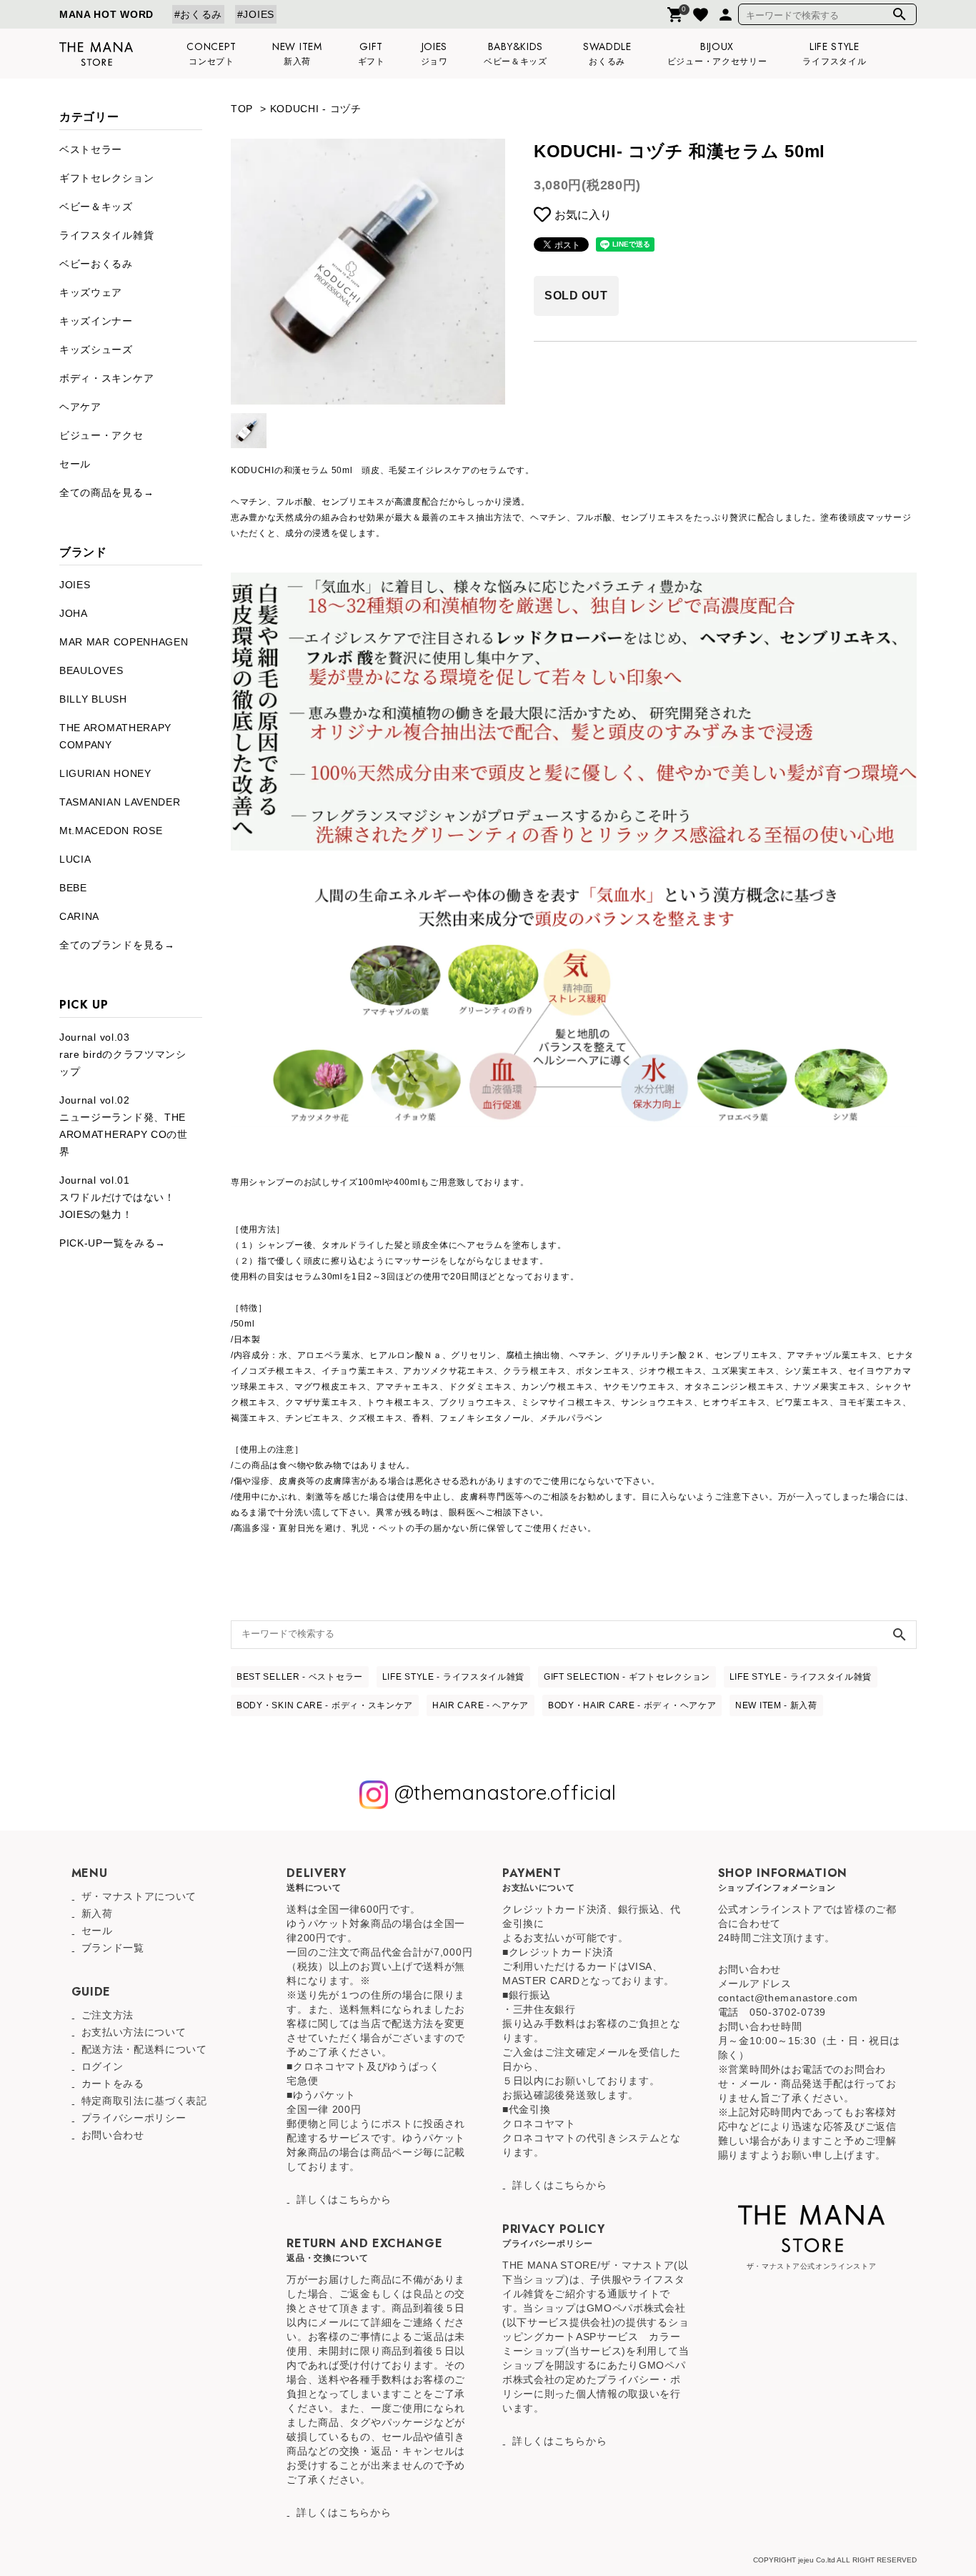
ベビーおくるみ (96, 264)
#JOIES (256, 14)
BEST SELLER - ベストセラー (300, 1677)
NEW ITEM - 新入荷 (776, 1705)
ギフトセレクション (106, 178)
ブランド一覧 (113, 1948)
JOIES (75, 585)
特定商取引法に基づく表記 (144, 2101)
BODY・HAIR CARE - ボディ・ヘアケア (632, 1705)
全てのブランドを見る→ (117, 945)
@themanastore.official (502, 1793)
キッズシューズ (96, 350)
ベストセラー (91, 149)
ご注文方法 (108, 2015)
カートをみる (113, 2084)
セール (75, 464)
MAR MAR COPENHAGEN (124, 642)
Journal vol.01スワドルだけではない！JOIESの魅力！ (117, 1197)
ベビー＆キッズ (96, 207)
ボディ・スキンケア (106, 378)
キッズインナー (96, 321)
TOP (242, 109)
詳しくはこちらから (344, 2199)
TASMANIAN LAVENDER (120, 802)
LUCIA (75, 859)
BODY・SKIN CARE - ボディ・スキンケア (325, 1705)
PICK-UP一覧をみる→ (113, 1243)
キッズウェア (91, 292)
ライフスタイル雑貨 (106, 235)
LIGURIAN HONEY (105, 773)
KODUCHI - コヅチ (316, 109)
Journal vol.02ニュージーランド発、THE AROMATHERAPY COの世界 (124, 1126)
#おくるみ (199, 14)
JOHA (74, 613)
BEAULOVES (91, 670)
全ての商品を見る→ (106, 492)
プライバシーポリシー (134, 2118)
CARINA (79, 916)
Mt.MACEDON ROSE (111, 831)
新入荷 (97, 1913)
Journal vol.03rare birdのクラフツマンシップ (123, 1054)
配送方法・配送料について (144, 2049)
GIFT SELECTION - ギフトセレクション (627, 1677)
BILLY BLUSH (93, 699)
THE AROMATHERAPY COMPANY (115, 736)
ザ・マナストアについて (139, 1896)
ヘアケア (80, 407)
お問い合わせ (113, 2135)
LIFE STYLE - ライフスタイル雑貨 (453, 1677)
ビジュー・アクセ (101, 435)
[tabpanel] (368, 272)
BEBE (73, 888)
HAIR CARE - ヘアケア (480, 1705)
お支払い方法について (134, 2032)
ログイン (103, 2066)
